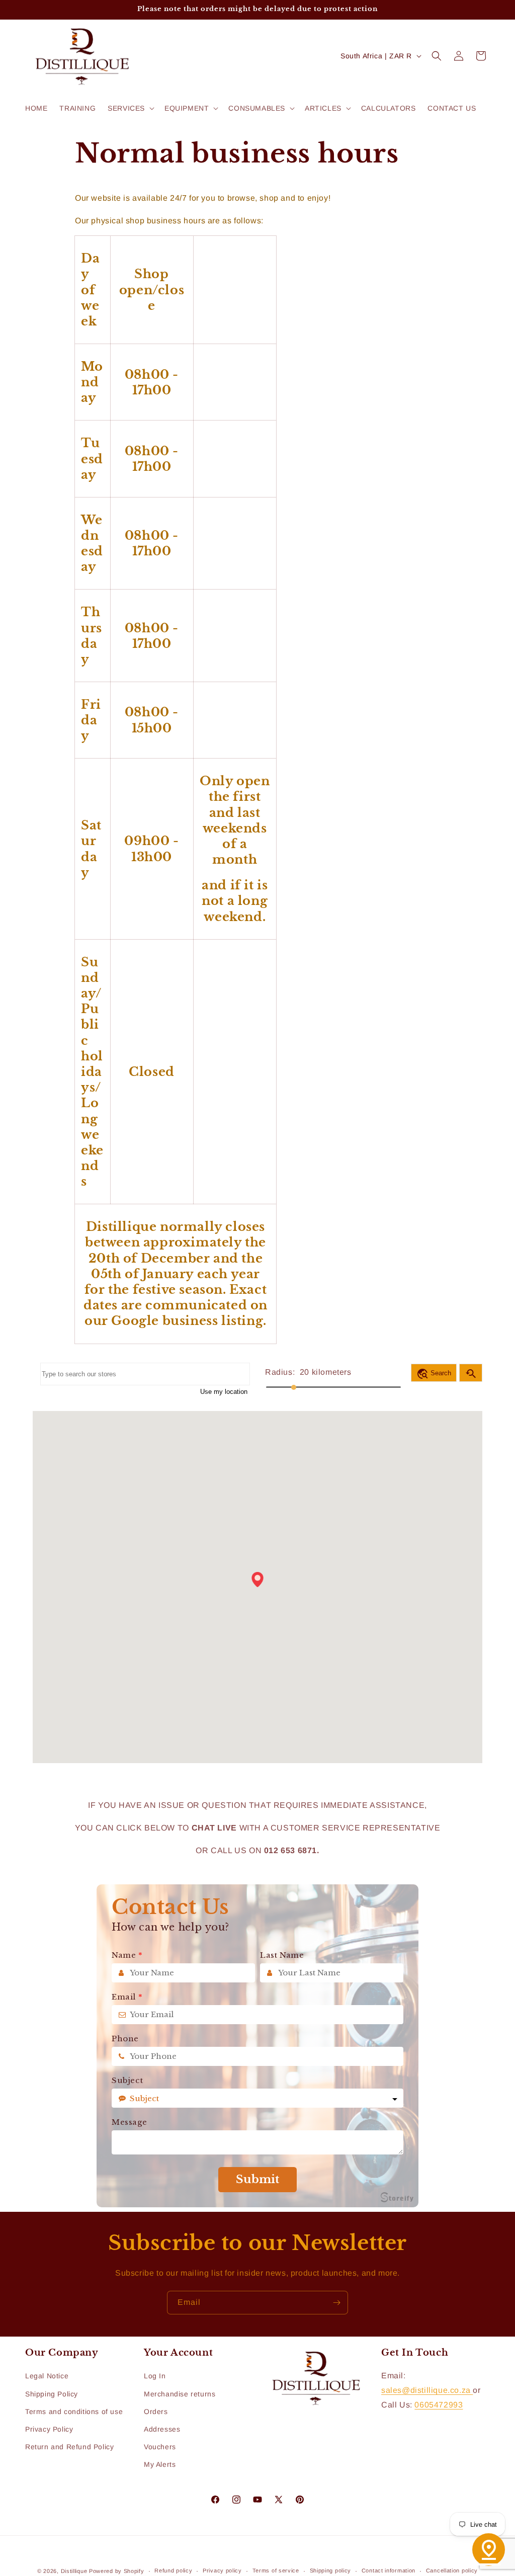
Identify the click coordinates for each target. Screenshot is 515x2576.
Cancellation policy (452, 2570)
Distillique (74, 2571)
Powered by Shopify (117, 2571)
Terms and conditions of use (74, 2412)
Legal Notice (47, 2376)
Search (434, 1374)
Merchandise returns (180, 2394)
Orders (156, 2412)
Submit (257, 2179)
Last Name (282, 1955)
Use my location (224, 1392)
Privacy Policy (49, 2429)
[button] (130, 108)
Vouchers (160, 2447)
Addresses (162, 2429)
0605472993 (439, 2405)
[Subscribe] (336, 2303)
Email (127, 1997)
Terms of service (276, 2570)
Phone (125, 2039)
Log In (155, 2376)
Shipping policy (331, 2570)
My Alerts (160, 2464)
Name (127, 1955)
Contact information (389, 2570)
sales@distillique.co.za (427, 2390)
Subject (127, 2081)
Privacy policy (222, 2570)
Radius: (280, 1372)
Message (129, 2122)
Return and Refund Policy (69, 2447)
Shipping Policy (52, 2394)
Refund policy (173, 2570)
